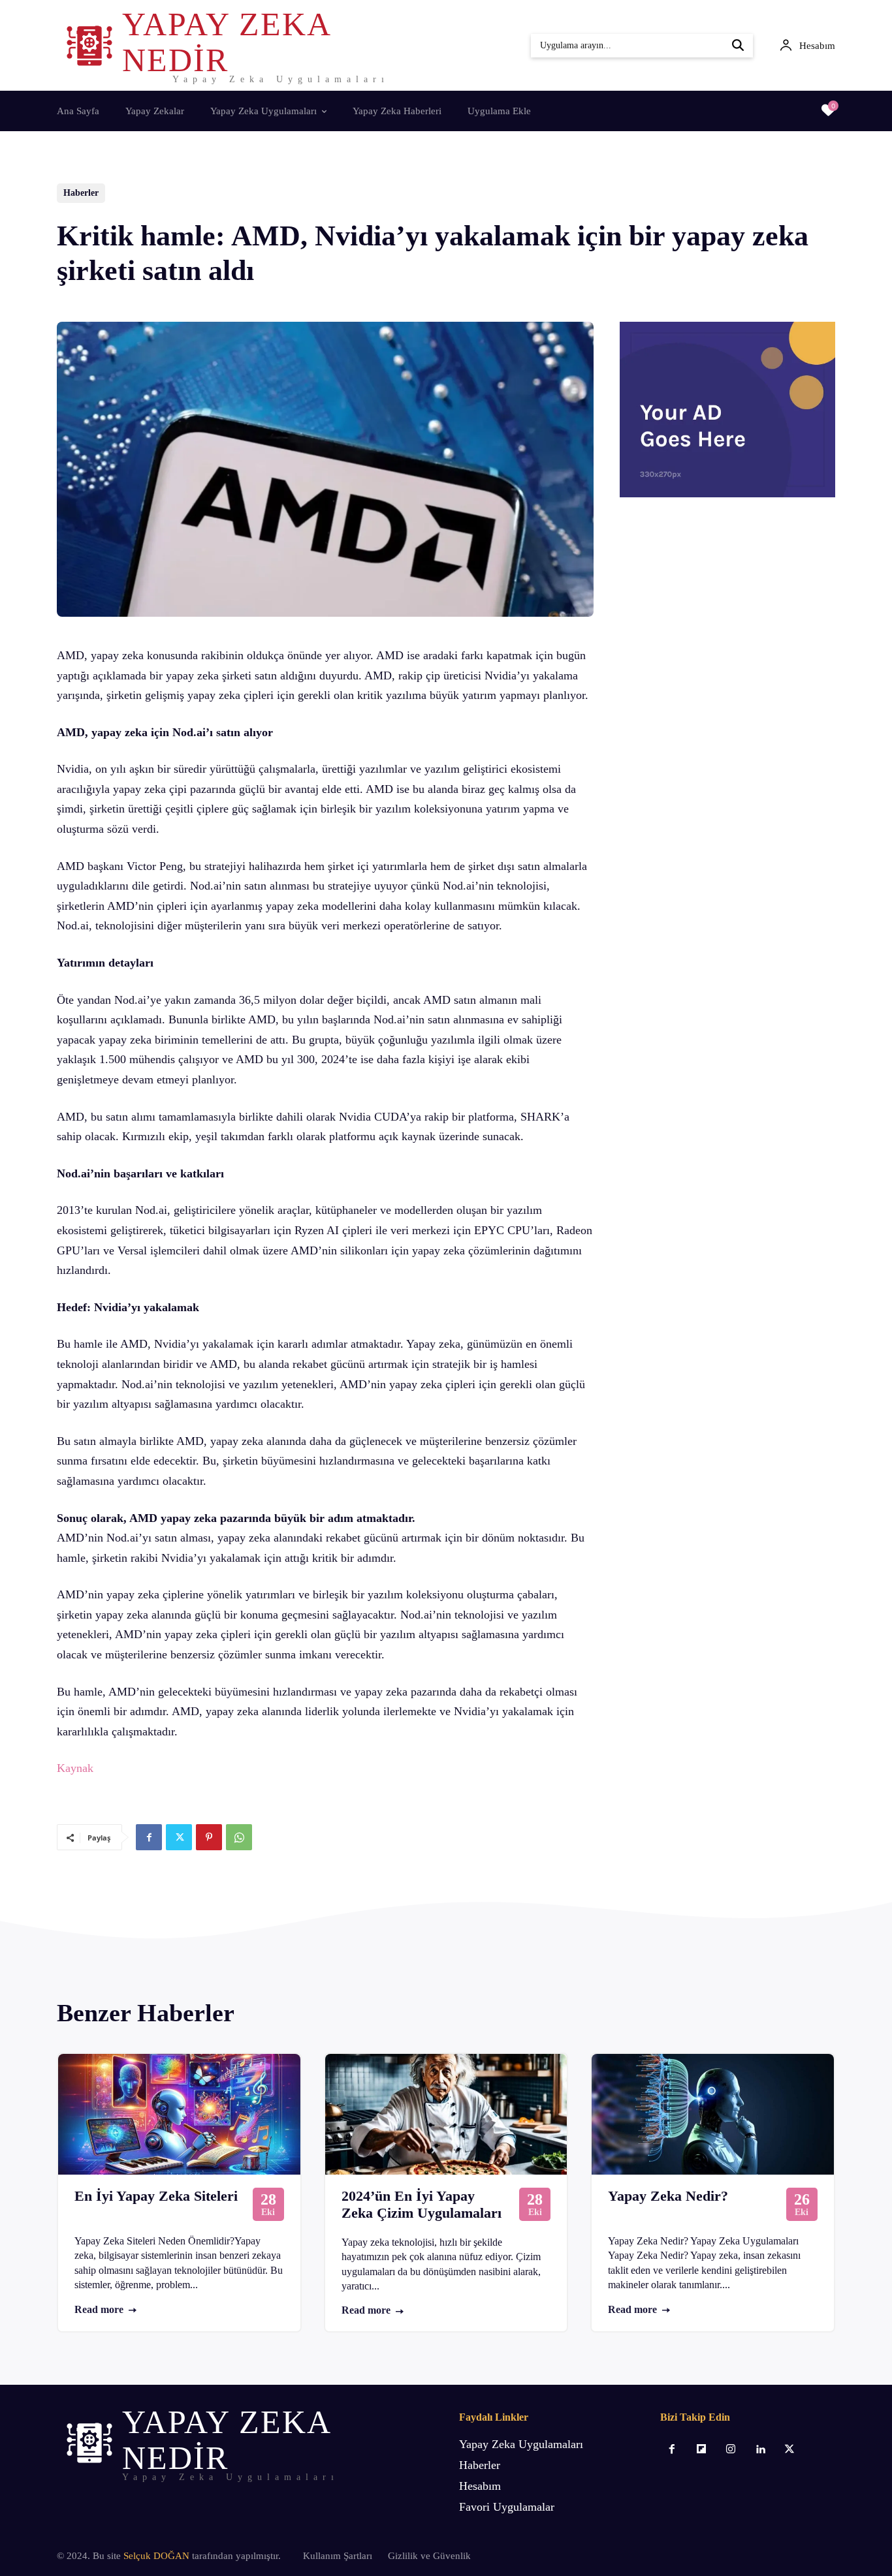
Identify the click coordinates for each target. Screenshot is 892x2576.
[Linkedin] (760, 2450)
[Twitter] (179, 1837)
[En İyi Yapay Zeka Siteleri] (179, 2114)
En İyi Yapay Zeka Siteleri (156, 2196)
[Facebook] (149, 1837)
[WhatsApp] (239, 1837)
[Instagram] (730, 2450)
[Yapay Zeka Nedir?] (713, 2114)
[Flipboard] (701, 2450)
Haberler (81, 193)
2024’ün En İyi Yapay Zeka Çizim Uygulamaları (422, 2204)
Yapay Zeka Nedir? (668, 2196)
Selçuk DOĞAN (156, 2556)
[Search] (738, 46)
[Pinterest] (209, 1837)
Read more (99, 2309)
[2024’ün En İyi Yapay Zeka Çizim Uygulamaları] (446, 2114)
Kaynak (75, 1768)
